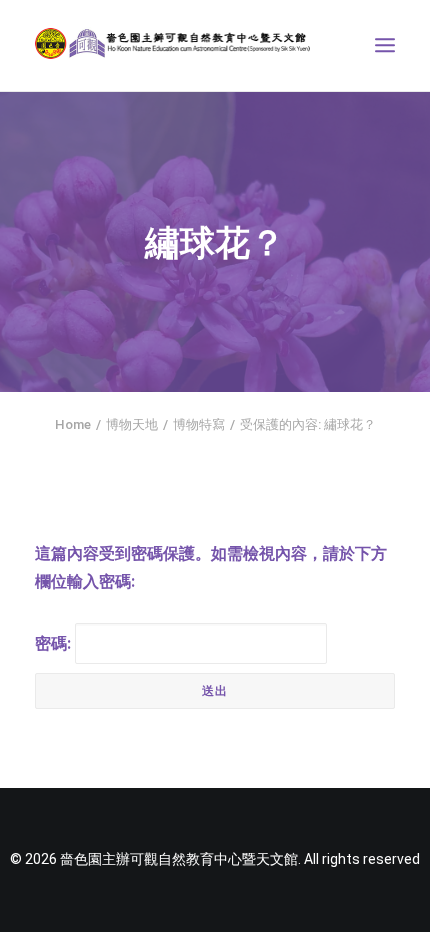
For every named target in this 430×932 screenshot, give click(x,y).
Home (73, 424)
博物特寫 (199, 424)
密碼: (55, 643)
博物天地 (132, 424)
